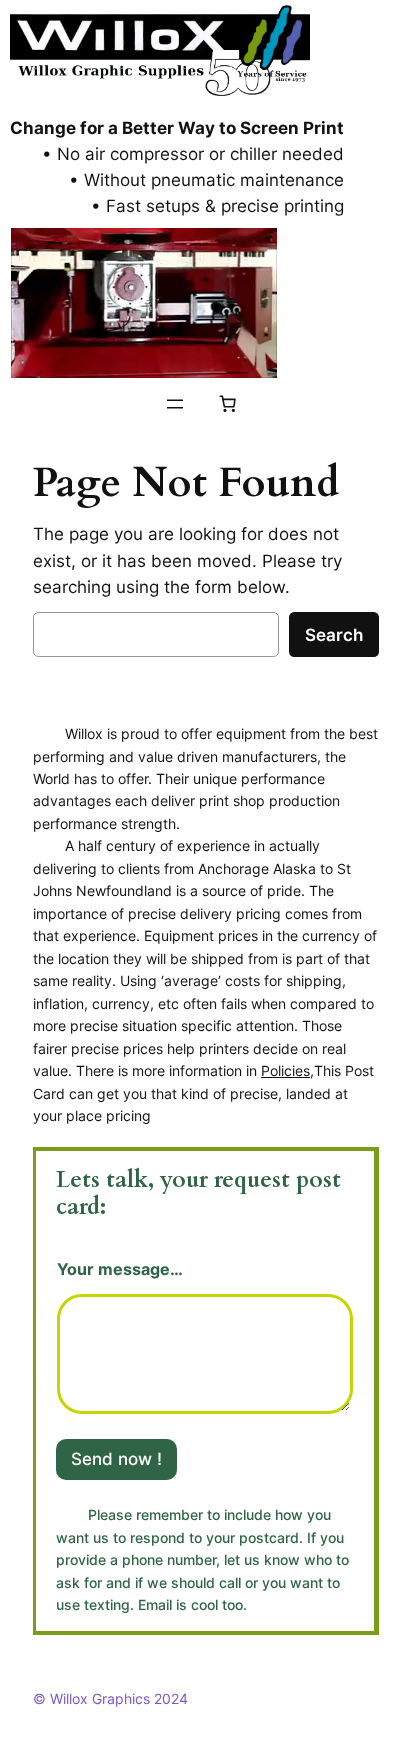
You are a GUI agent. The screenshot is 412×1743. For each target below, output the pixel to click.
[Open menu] (175, 404)
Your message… (120, 1269)
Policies (285, 1070)
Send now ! (116, 1459)
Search (334, 635)
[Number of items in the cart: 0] (228, 404)
